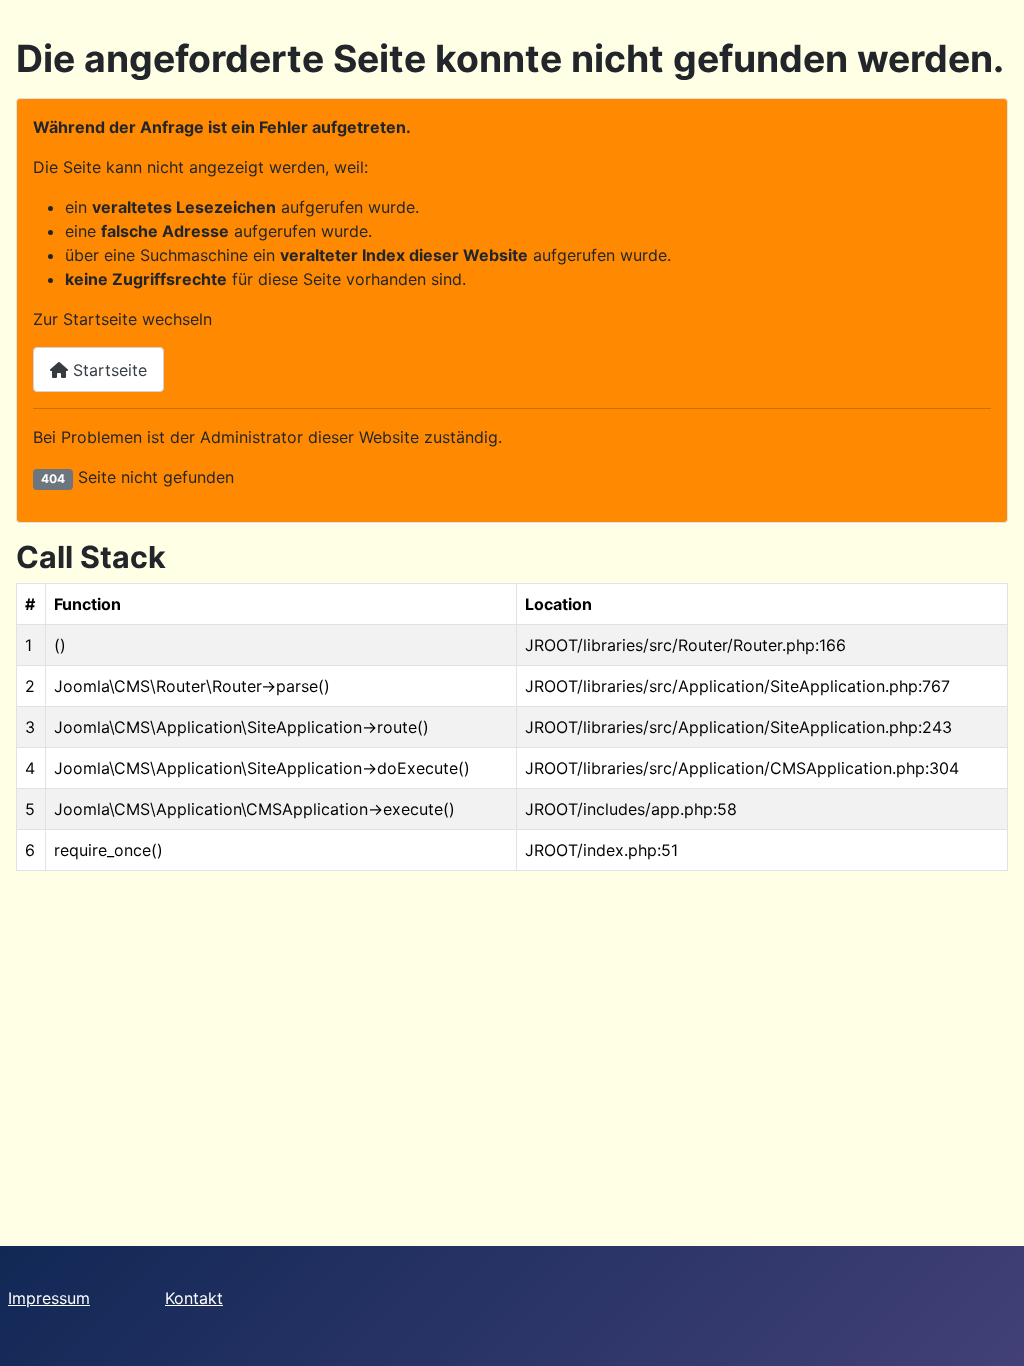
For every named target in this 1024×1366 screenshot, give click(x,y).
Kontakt (194, 1298)
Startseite (107, 370)
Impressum (49, 1298)
